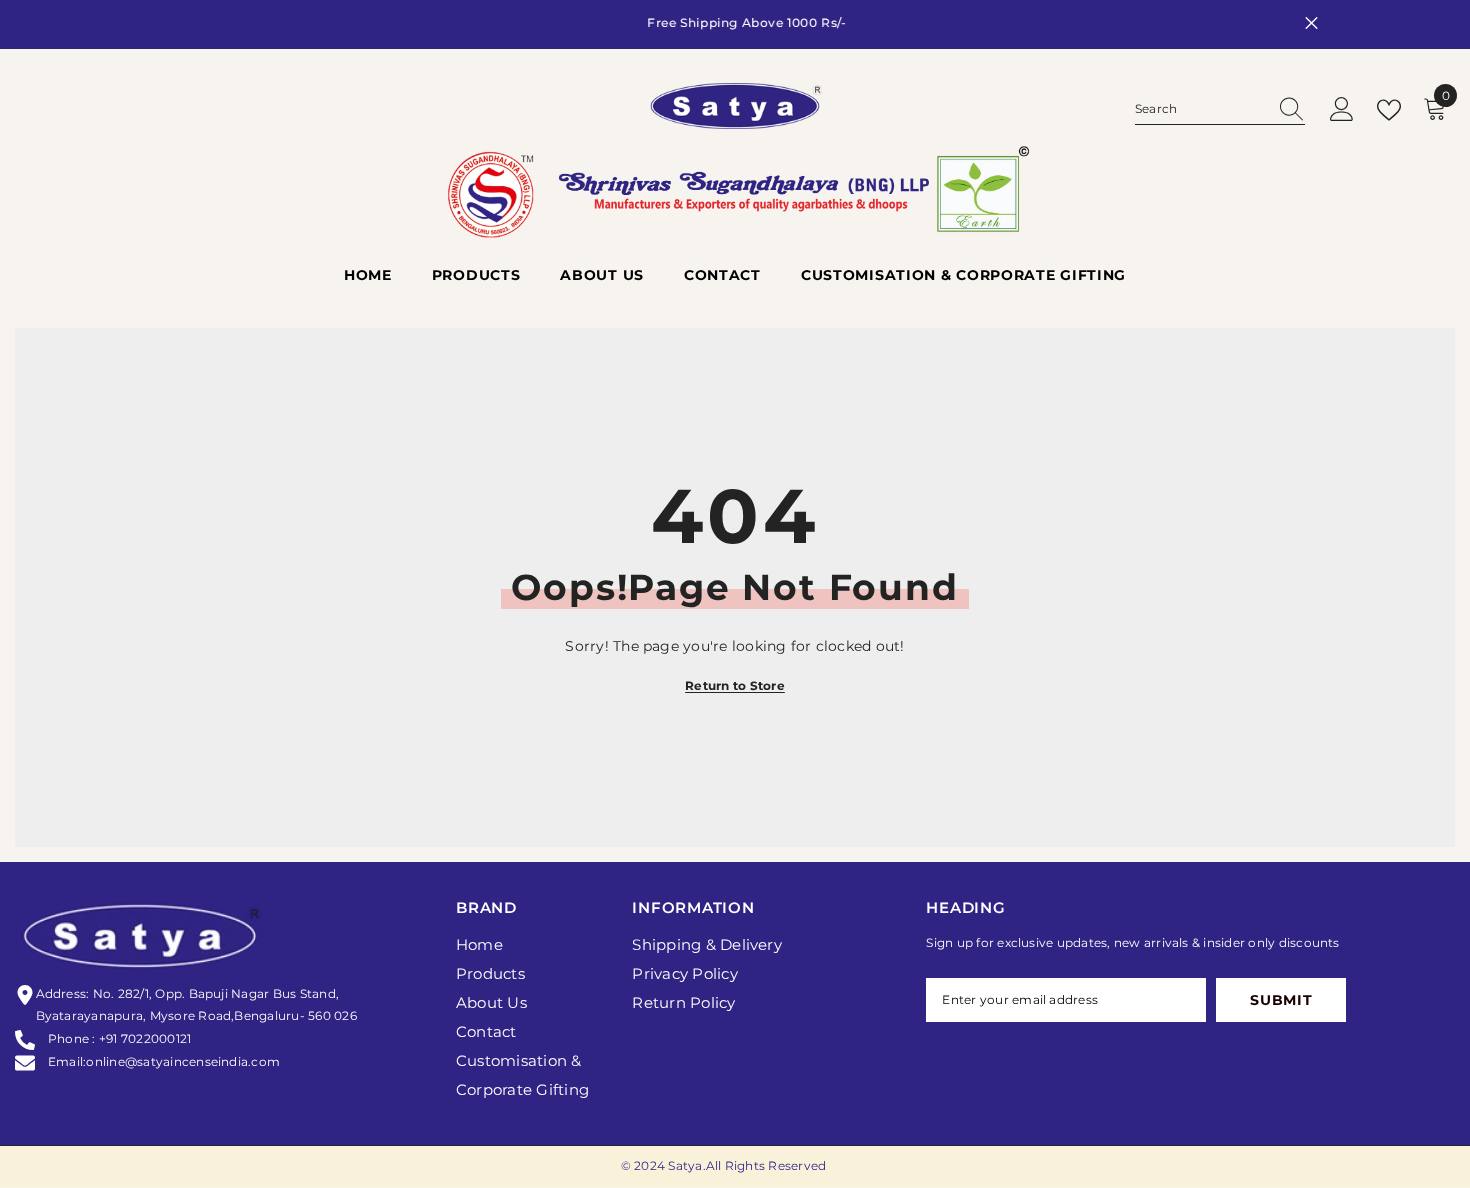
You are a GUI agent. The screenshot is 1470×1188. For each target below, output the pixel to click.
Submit (1281, 1001)
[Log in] (1342, 111)
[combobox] (1201, 110)
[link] (735, 209)
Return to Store (735, 686)
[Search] (1220, 110)
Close (1311, 23)
